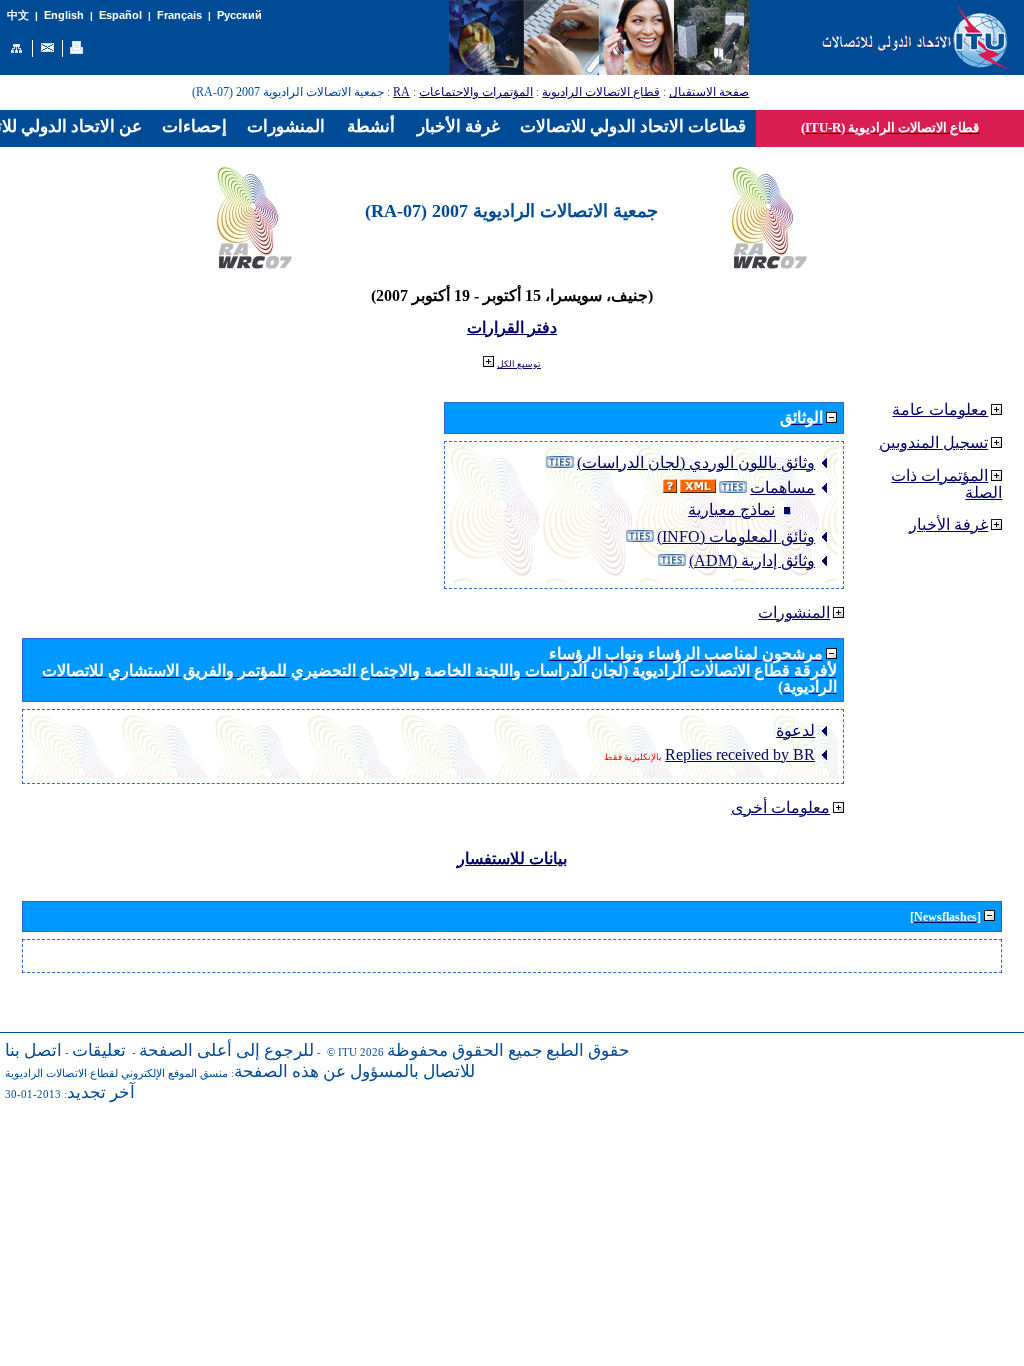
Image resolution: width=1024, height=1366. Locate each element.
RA (401, 92)
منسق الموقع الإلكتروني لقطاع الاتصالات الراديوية (116, 1073)
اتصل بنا (33, 1050)
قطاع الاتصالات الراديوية (601, 92)
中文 (18, 15)
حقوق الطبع (588, 1050)
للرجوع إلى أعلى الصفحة (226, 1050)
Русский (239, 15)
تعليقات (99, 1050)
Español (120, 15)
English (64, 15)
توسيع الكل (519, 364)
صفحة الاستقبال (709, 92)
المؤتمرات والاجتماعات (476, 92)
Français (179, 15)
